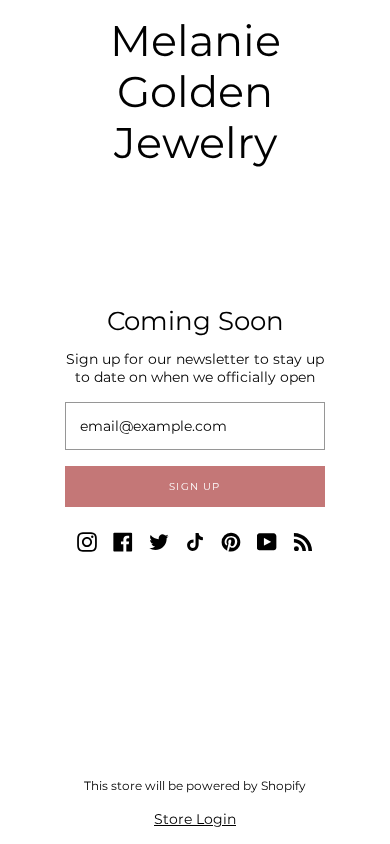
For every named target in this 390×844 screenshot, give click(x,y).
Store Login (195, 819)
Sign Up (194, 486)
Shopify (283, 785)
